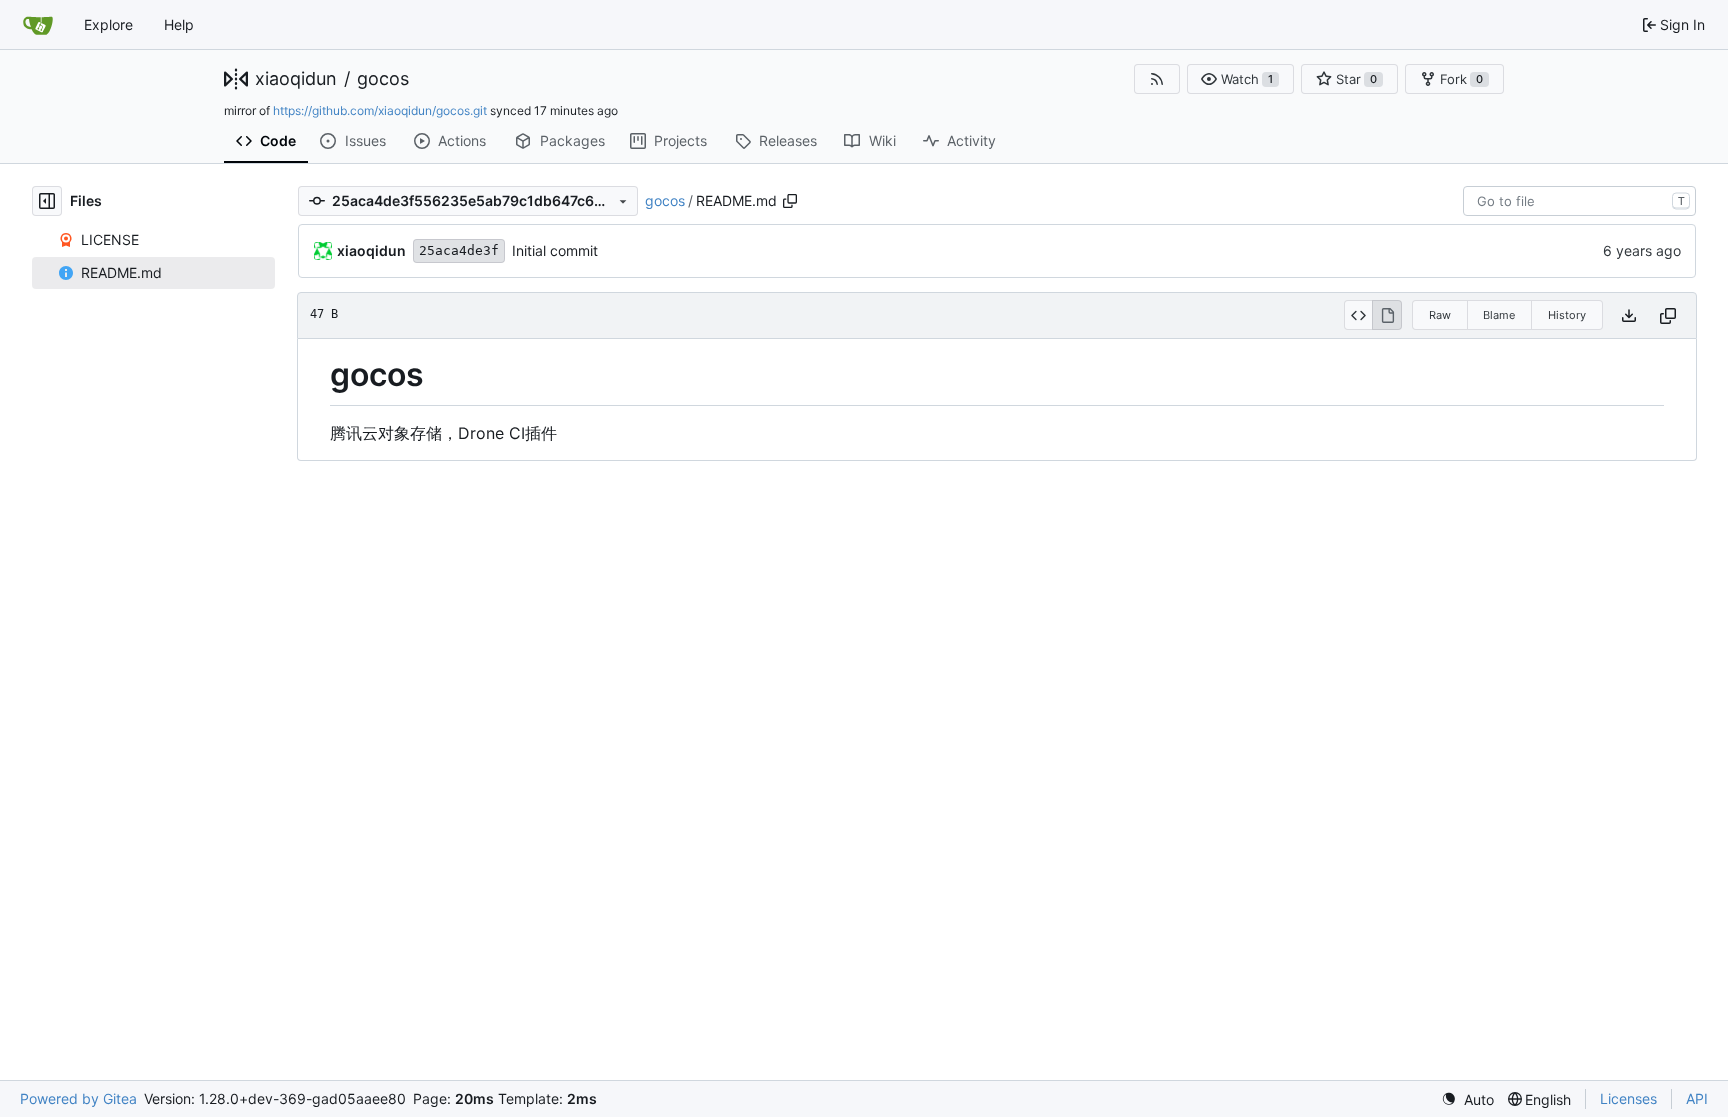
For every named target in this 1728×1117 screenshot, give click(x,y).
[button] (1241, 79)
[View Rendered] (1387, 315)
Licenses (1628, 1098)
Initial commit (555, 250)
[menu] (1467, 1099)
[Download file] (1629, 315)
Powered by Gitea (78, 1098)
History (1567, 315)
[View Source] (1358, 315)
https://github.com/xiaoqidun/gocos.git (380, 110)
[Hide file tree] (47, 201)
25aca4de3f (459, 250)
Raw (1440, 315)
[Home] (38, 25)
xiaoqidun (296, 79)
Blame (1499, 315)
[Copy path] (790, 201)
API (1697, 1098)
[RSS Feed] (1157, 79)
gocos (383, 79)
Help (179, 24)
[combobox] (1579, 201)
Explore (108, 24)
